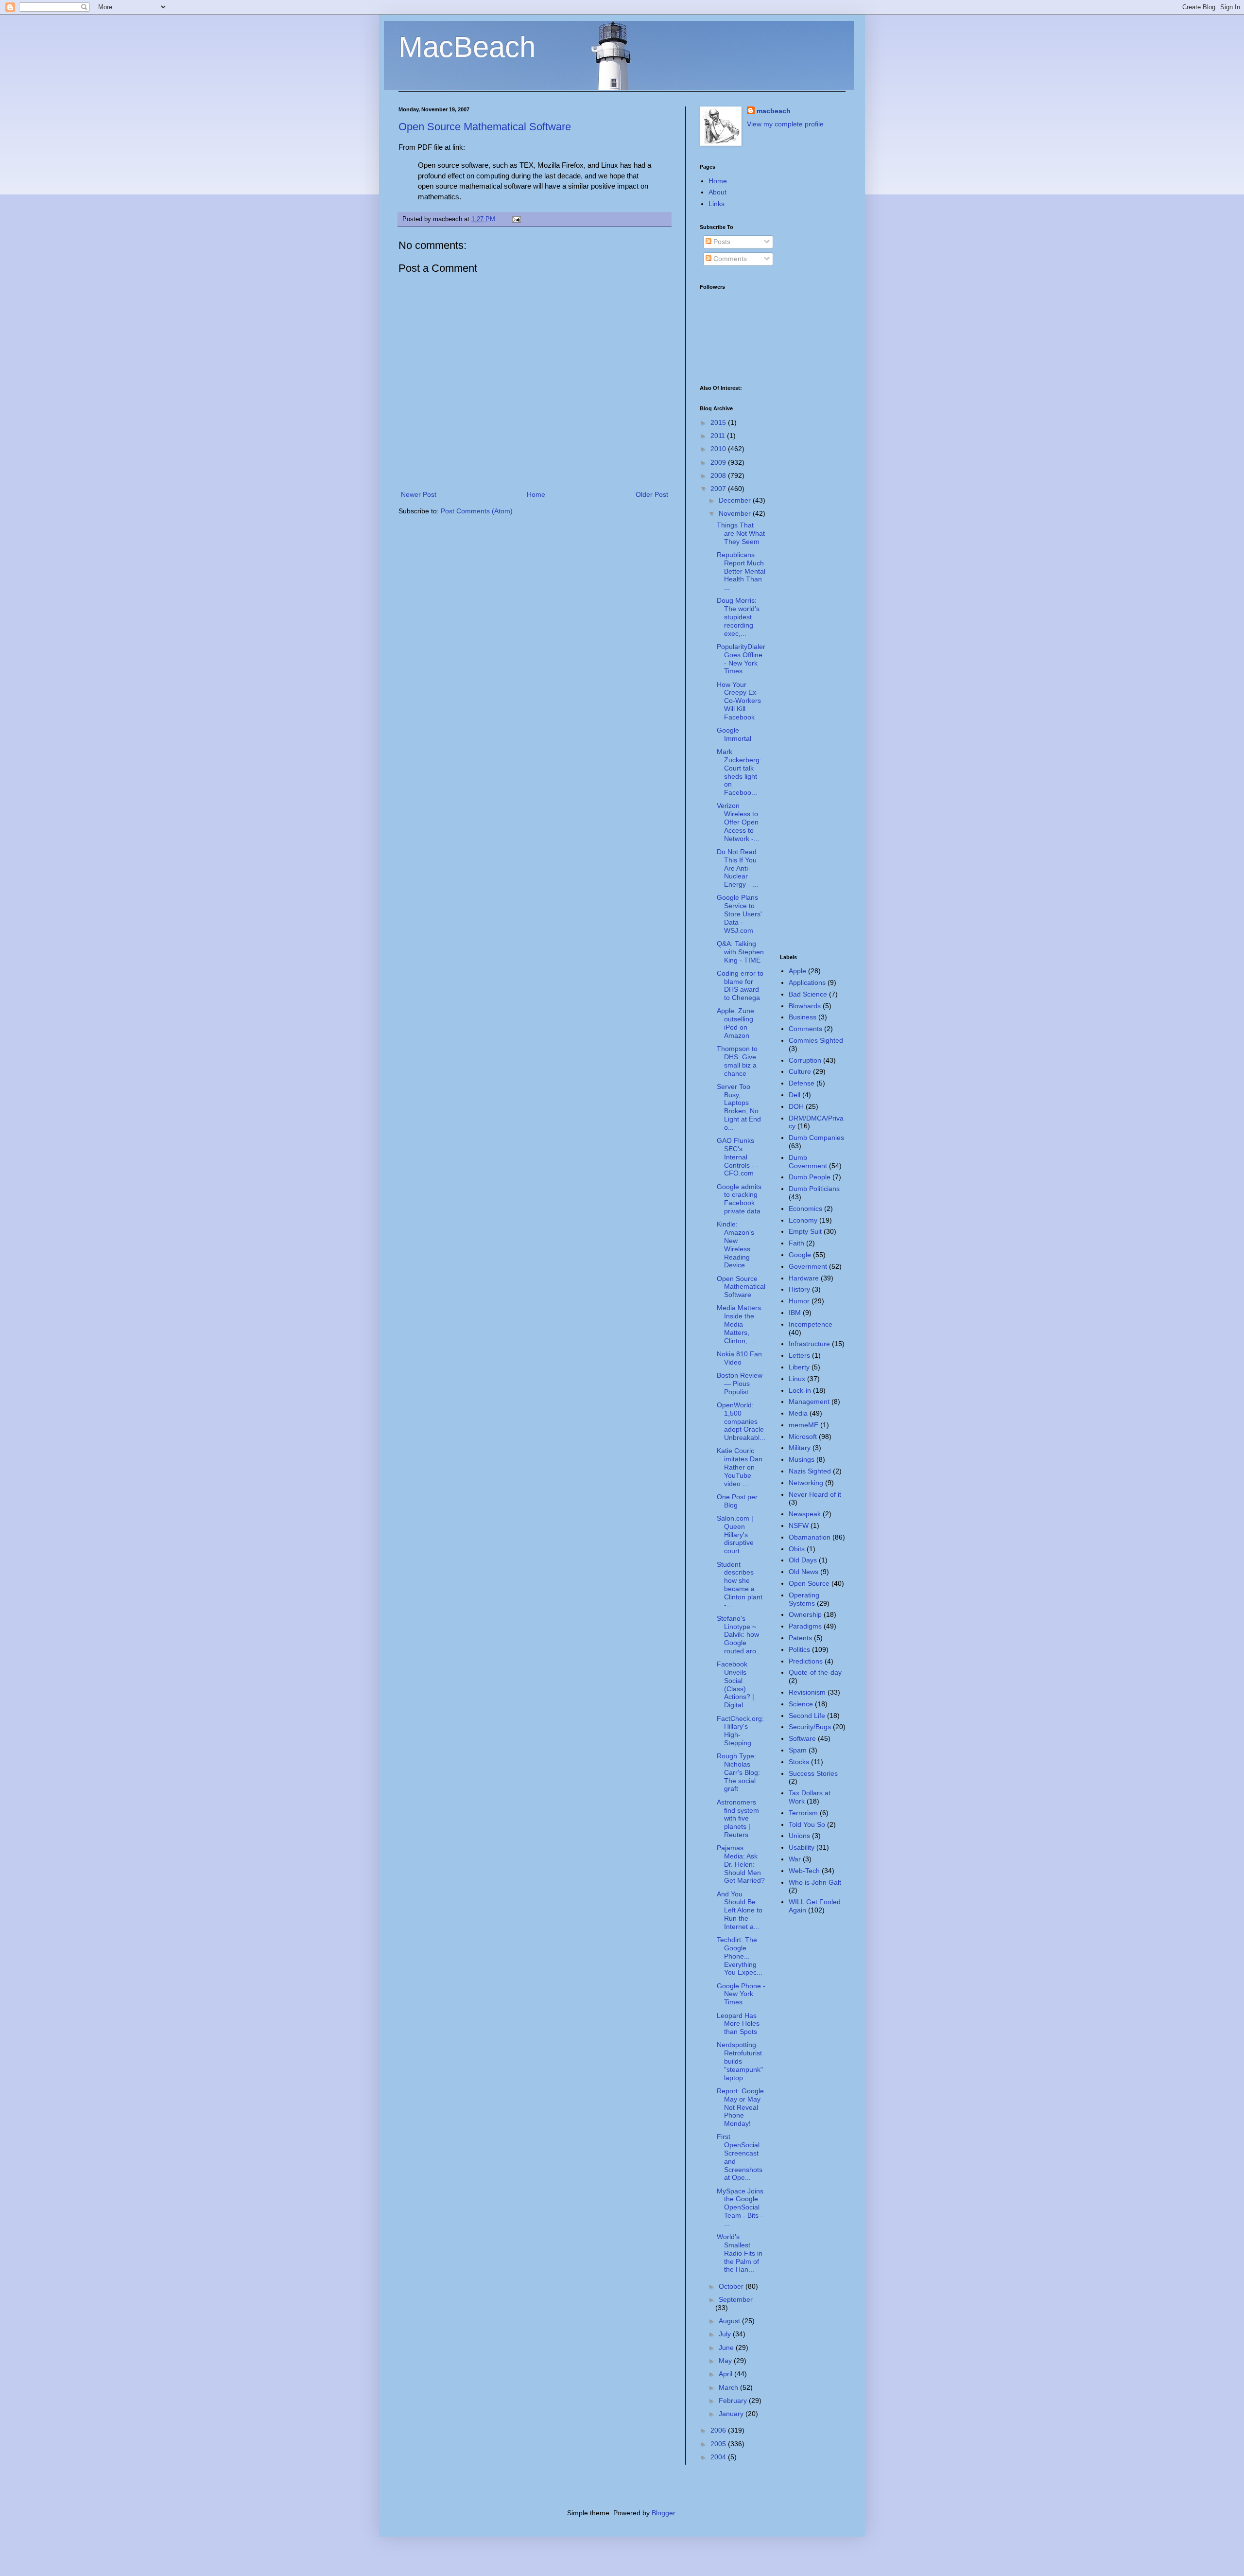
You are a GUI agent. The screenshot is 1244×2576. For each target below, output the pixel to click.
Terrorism (803, 1813)
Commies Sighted (816, 1040)
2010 (719, 449)
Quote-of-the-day (815, 1672)
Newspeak (805, 1514)
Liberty (799, 1367)
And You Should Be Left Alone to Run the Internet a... (740, 1910)
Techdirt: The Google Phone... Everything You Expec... (740, 1956)
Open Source (809, 1583)
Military (800, 1448)
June (727, 2348)
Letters (799, 1355)
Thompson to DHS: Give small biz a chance (737, 1061)
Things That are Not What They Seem (741, 533)
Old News (803, 1572)
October (732, 2286)
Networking (806, 1483)
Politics (799, 1649)
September (736, 2299)
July (726, 2334)
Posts (721, 242)
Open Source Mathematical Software (485, 127)
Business (803, 1017)
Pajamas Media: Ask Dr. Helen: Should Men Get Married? (741, 1864)
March (729, 2387)
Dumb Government (808, 1162)
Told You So (807, 1824)
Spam (798, 1750)
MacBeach (467, 47)
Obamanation (810, 1537)
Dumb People (810, 1177)
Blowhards (805, 1006)
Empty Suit (805, 1231)
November (736, 513)
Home (536, 494)
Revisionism (807, 1692)
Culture (800, 1071)
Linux (797, 1379)
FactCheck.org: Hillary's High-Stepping (740, 1731)
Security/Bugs (810, 1727)
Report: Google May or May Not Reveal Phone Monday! (740, 2107)
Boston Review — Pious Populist (740, 1384)
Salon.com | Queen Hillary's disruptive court (735, 1534)
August (730, 2321)
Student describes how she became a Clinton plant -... (740, 1585)
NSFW (799, 1525)
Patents (800, 1638)
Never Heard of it (815, 1494)
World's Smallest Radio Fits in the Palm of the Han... (740, 2253)
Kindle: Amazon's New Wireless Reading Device (735, 1244)
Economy (803, 1220)
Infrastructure (809, 1344)
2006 (719, 2430)
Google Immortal (734, 734)
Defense (802, 1083)
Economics (805, 1209)
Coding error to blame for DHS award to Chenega (740, 985)
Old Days (803, 1560)
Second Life (807, 1716)
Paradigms (805, 1626)
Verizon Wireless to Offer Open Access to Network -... (738, 822)
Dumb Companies (816, 1138)
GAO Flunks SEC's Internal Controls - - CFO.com (738, 1157)
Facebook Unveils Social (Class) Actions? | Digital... (735, 1684)
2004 (719, 2457)
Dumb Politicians (814, 1189)
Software (802, 1738)
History (799, 1289)
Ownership (805, 1614)
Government (808, 1266)
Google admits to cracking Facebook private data (739, 1199)
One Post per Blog (737, 1501)
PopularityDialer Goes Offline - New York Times (741, 659)
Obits (797, 1549)
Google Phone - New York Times (741, 1994)
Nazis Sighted (810, 1471)
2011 (719, 436)
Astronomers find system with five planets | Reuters (738, 1818)
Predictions (806, 1661)
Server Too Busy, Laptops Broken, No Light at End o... (739, 1107)
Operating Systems (804, 1599)
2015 (719, 422)
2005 (719, 2444)
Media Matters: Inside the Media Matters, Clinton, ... (740, 1324)
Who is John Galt (815, 1882)
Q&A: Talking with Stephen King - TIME (740, 952)
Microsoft (803, 1437)
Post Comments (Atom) (477, 511)
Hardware (804, 1278)
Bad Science (808, 994)
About (717, 192)
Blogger (663, 2513)
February (734, 2401)
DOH (796, 1106)
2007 (719, 489)
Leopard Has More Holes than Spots (738, 2024)
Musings (802, 1459)
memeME (803, 1425)
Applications (807, 982)
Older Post (652, 494)
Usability (802, 1847)
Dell (795, 1095)
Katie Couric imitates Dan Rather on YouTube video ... (740, 1467)
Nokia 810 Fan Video (739, 1358)
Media (798, 1413)
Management (809, 1402)
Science (801, 1704)
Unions (799, 1836)
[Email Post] (515, 219)
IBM (795, 1313)
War (795, 1859)
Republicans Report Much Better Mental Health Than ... (741, 571)
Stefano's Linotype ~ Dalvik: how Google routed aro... (739, 1635)
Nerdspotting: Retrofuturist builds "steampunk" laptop (740, 2061)
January (732, 2414)
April (726, 2374)
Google (800, 1255)
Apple (797, 971)
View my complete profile (785, 124)
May (726, 2361)
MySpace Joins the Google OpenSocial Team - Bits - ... (740, 2207)
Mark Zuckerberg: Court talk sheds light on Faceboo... (739, 772)
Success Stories (813, 1773)
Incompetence (811, 1324)
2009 (719, 462)
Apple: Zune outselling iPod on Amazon (735, 1023)
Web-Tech (804, 1871)
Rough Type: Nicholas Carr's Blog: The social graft (738, 1772)
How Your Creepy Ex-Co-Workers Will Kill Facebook (739, 701)
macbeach (774, 111)
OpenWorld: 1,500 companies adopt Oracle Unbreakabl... (741, 1421)
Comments (729, 259)
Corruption (805, 1060)
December (736, 500)
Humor (799, 1301)
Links (717, 204)
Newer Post (419, 494)
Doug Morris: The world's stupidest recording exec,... (738, 617)
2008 (719, 475)
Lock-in (800, 1390)
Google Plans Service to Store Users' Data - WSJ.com (739, 914)
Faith (796, 1243)
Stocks (799, 1762)
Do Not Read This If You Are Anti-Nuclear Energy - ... (737, 868)
